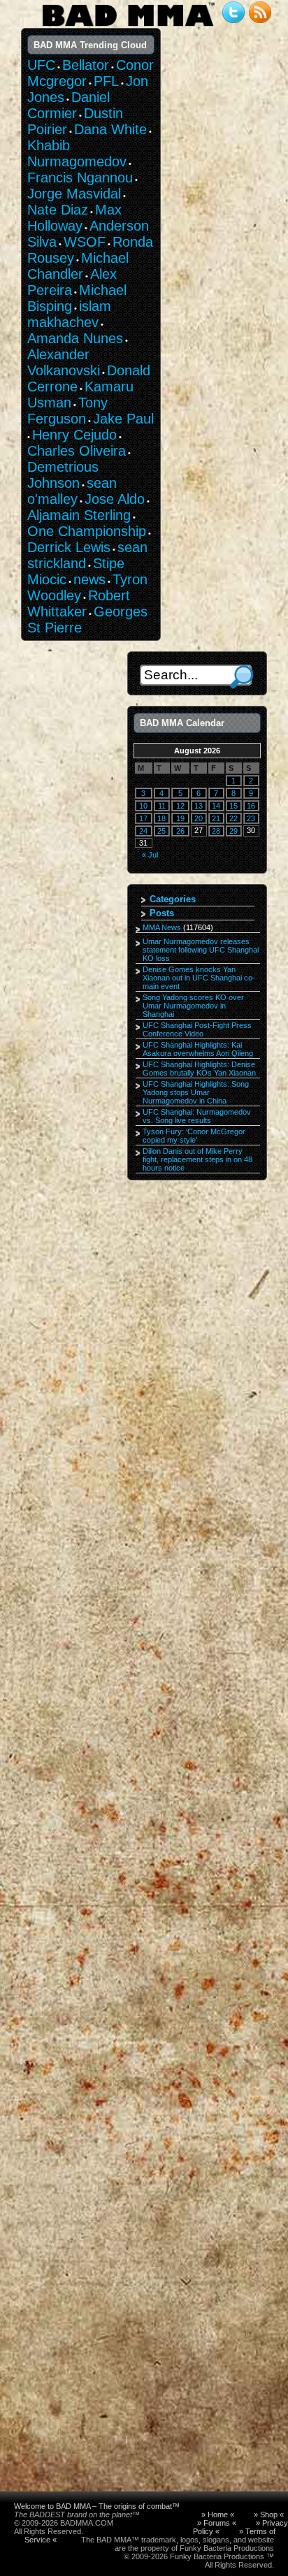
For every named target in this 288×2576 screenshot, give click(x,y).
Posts (162, 913)
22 (233, 818)
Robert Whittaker (79, 603)
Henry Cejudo (74, 435)
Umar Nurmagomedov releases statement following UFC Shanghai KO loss (201, 950)
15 (233, 806)
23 (251, 818)
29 (233, 831)
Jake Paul (123, 419)
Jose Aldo (115, 499)
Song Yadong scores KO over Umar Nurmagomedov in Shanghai (193, 1006)
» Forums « (217, 2523)
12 (180, 806)
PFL (106, 81)
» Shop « (269, 2515)
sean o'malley (72, 491)
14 (216, 806)
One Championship (87, 531)
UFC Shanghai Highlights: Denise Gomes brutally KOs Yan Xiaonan (199, 1069)
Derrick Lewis (69, 547)
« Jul (150, 855)
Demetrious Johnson (63, 475)
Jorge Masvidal (74, 194)
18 (161, 818)
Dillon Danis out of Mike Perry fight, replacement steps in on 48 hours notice (197, 1159)
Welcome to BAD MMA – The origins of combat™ (97, 2506)
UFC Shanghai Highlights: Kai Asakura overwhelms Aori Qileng (198, 1049)
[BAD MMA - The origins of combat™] (128, 27)
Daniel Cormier (69, 105)
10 (143, 806)
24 (143, 831)
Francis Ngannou (80, 178)
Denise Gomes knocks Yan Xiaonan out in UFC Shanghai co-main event (199, 978)
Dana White (110, 129)
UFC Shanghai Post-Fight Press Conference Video (197, 1029)
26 (180, 831)
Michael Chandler (78, 266)
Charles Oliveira (77, 451)
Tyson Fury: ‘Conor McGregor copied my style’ (194, 1136)
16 (251, 806)
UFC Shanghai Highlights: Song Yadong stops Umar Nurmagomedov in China (196, 1092)
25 (161, 831)
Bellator (86, 65)
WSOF (85, 242)
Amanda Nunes (75, 338)
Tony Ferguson (67, 411)
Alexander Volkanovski (64, 362)
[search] (242, 677)
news (89, 579)
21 (216, 818)
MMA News (162, 927)
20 (199, 818)
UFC (41, 65)
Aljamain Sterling (79, 515)
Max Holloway (74, 218)
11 (162, 806)
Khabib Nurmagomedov (77, 153)
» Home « (218, 2515)
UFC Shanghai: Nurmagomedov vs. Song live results (197, 1116)
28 (216, 831)
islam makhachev (69, 314)
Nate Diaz (58, 210)
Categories (173, 899)
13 (199, 806)
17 (143, 818)
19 (180, 818)
